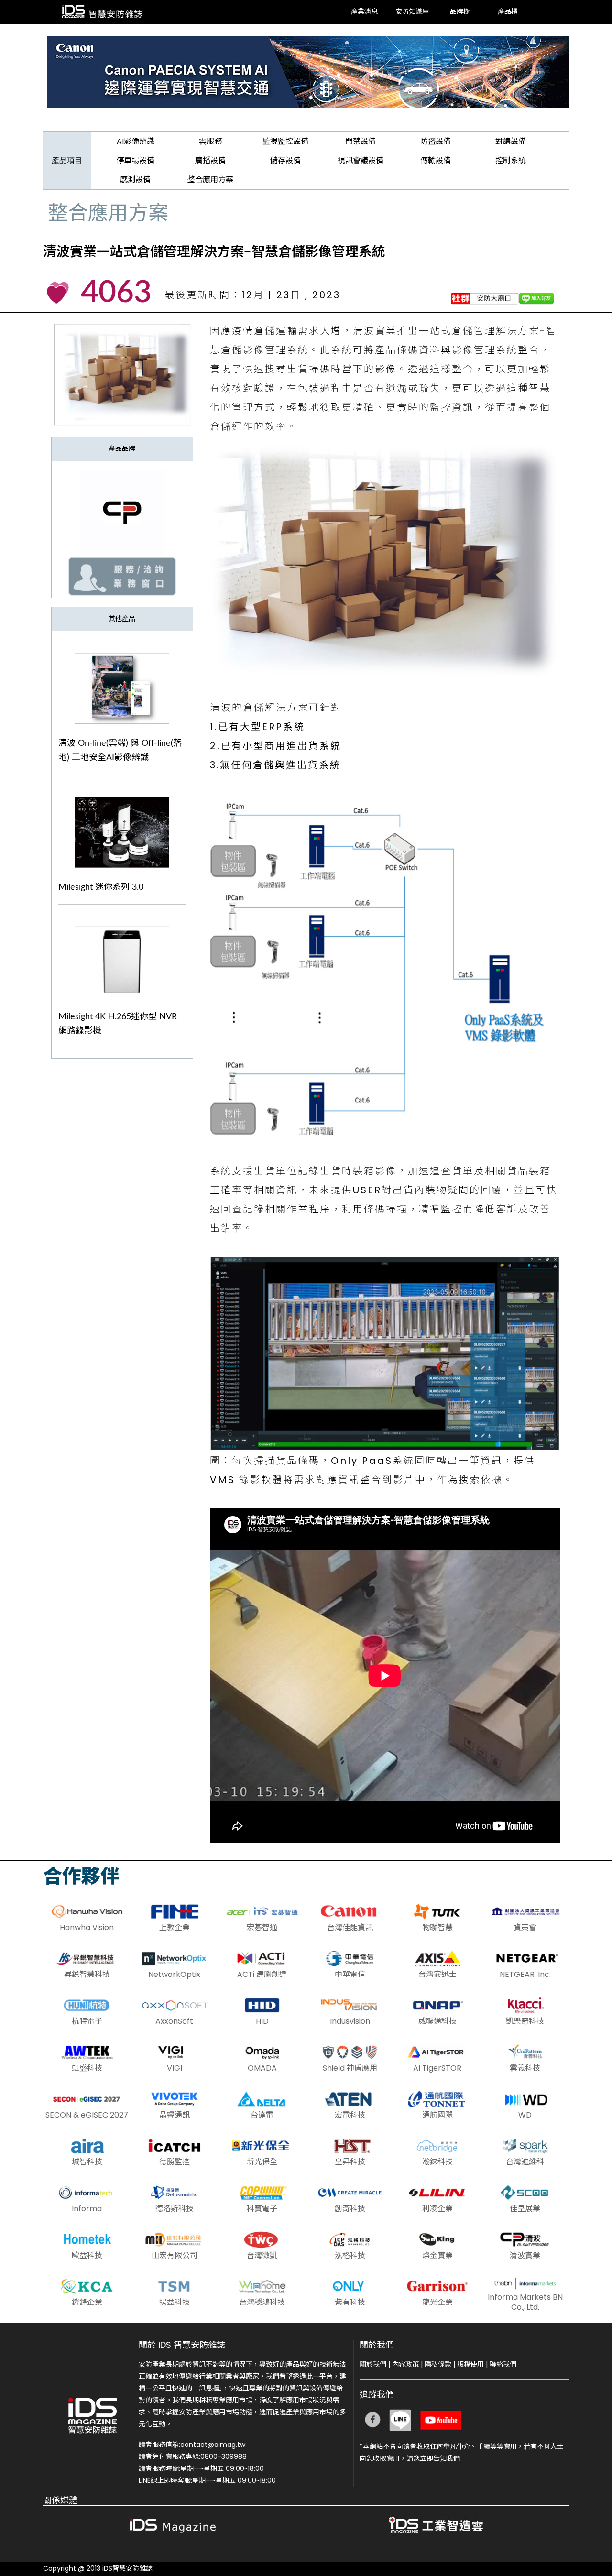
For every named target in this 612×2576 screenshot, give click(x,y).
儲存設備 (285, 160)
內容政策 (405, 2364)
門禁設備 (361, 141)
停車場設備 (135, 160)
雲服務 (210, 141)
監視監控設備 (285, 141)
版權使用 (470, 2364)
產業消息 (364, 12)
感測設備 (135, 180)
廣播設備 (210, 160)
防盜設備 (436, 141)
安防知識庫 (412, 12)
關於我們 (373, 2364)
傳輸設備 (436, 160)
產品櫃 (508, 12)
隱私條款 (438, 2364)
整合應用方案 (210, 180)
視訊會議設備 (361, 160)
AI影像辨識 (136, 141)
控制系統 (511, 160)
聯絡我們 (503, 2364)
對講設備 (511, 141)
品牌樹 (460, 12)
